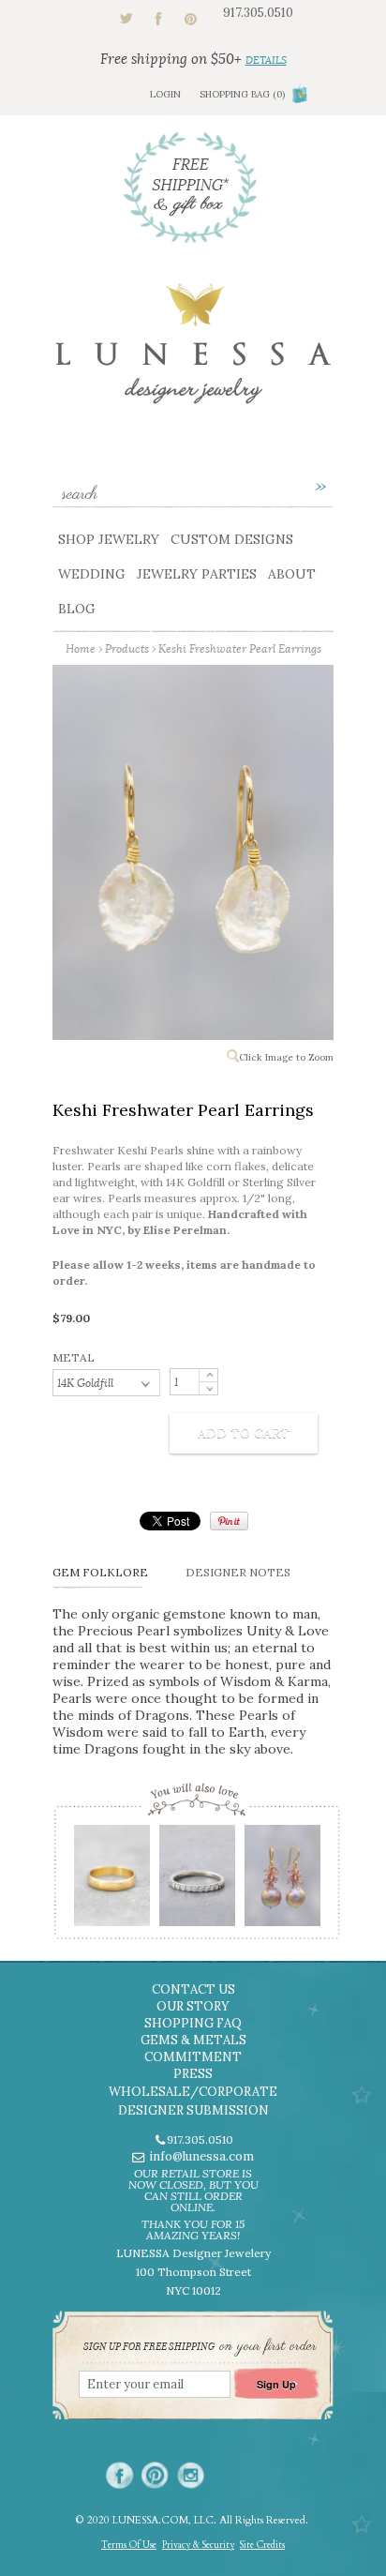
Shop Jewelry (109, 539)
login (165, 94)
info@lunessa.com (201, 2156)
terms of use (129, 2545)
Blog (77, 609)
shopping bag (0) (242, 94)
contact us (193, 1989)
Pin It (229, 1521)
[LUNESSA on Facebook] (119, 2475)
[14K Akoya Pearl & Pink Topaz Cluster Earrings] (282, 1882)
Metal (74, 1357)
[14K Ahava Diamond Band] (196, 1882)
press (193, 2074)
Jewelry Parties (197, 574)
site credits (262, 2545)
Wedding (92, 574)
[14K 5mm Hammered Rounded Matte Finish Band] (111, 1882)
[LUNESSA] (193, 352)
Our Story (193, 2006)
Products (127, 648)
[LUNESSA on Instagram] (191, 2475)
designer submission (193, 2110)
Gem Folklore (100, 1572)
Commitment (193, 2057)
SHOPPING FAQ (193, 2023)
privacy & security (198, 2545)
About (292, 574)
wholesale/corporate (193, 2092)
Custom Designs (232, 539)
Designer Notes (238, 1572)
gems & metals (193, 2040)
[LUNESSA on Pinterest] (155, 2475)
